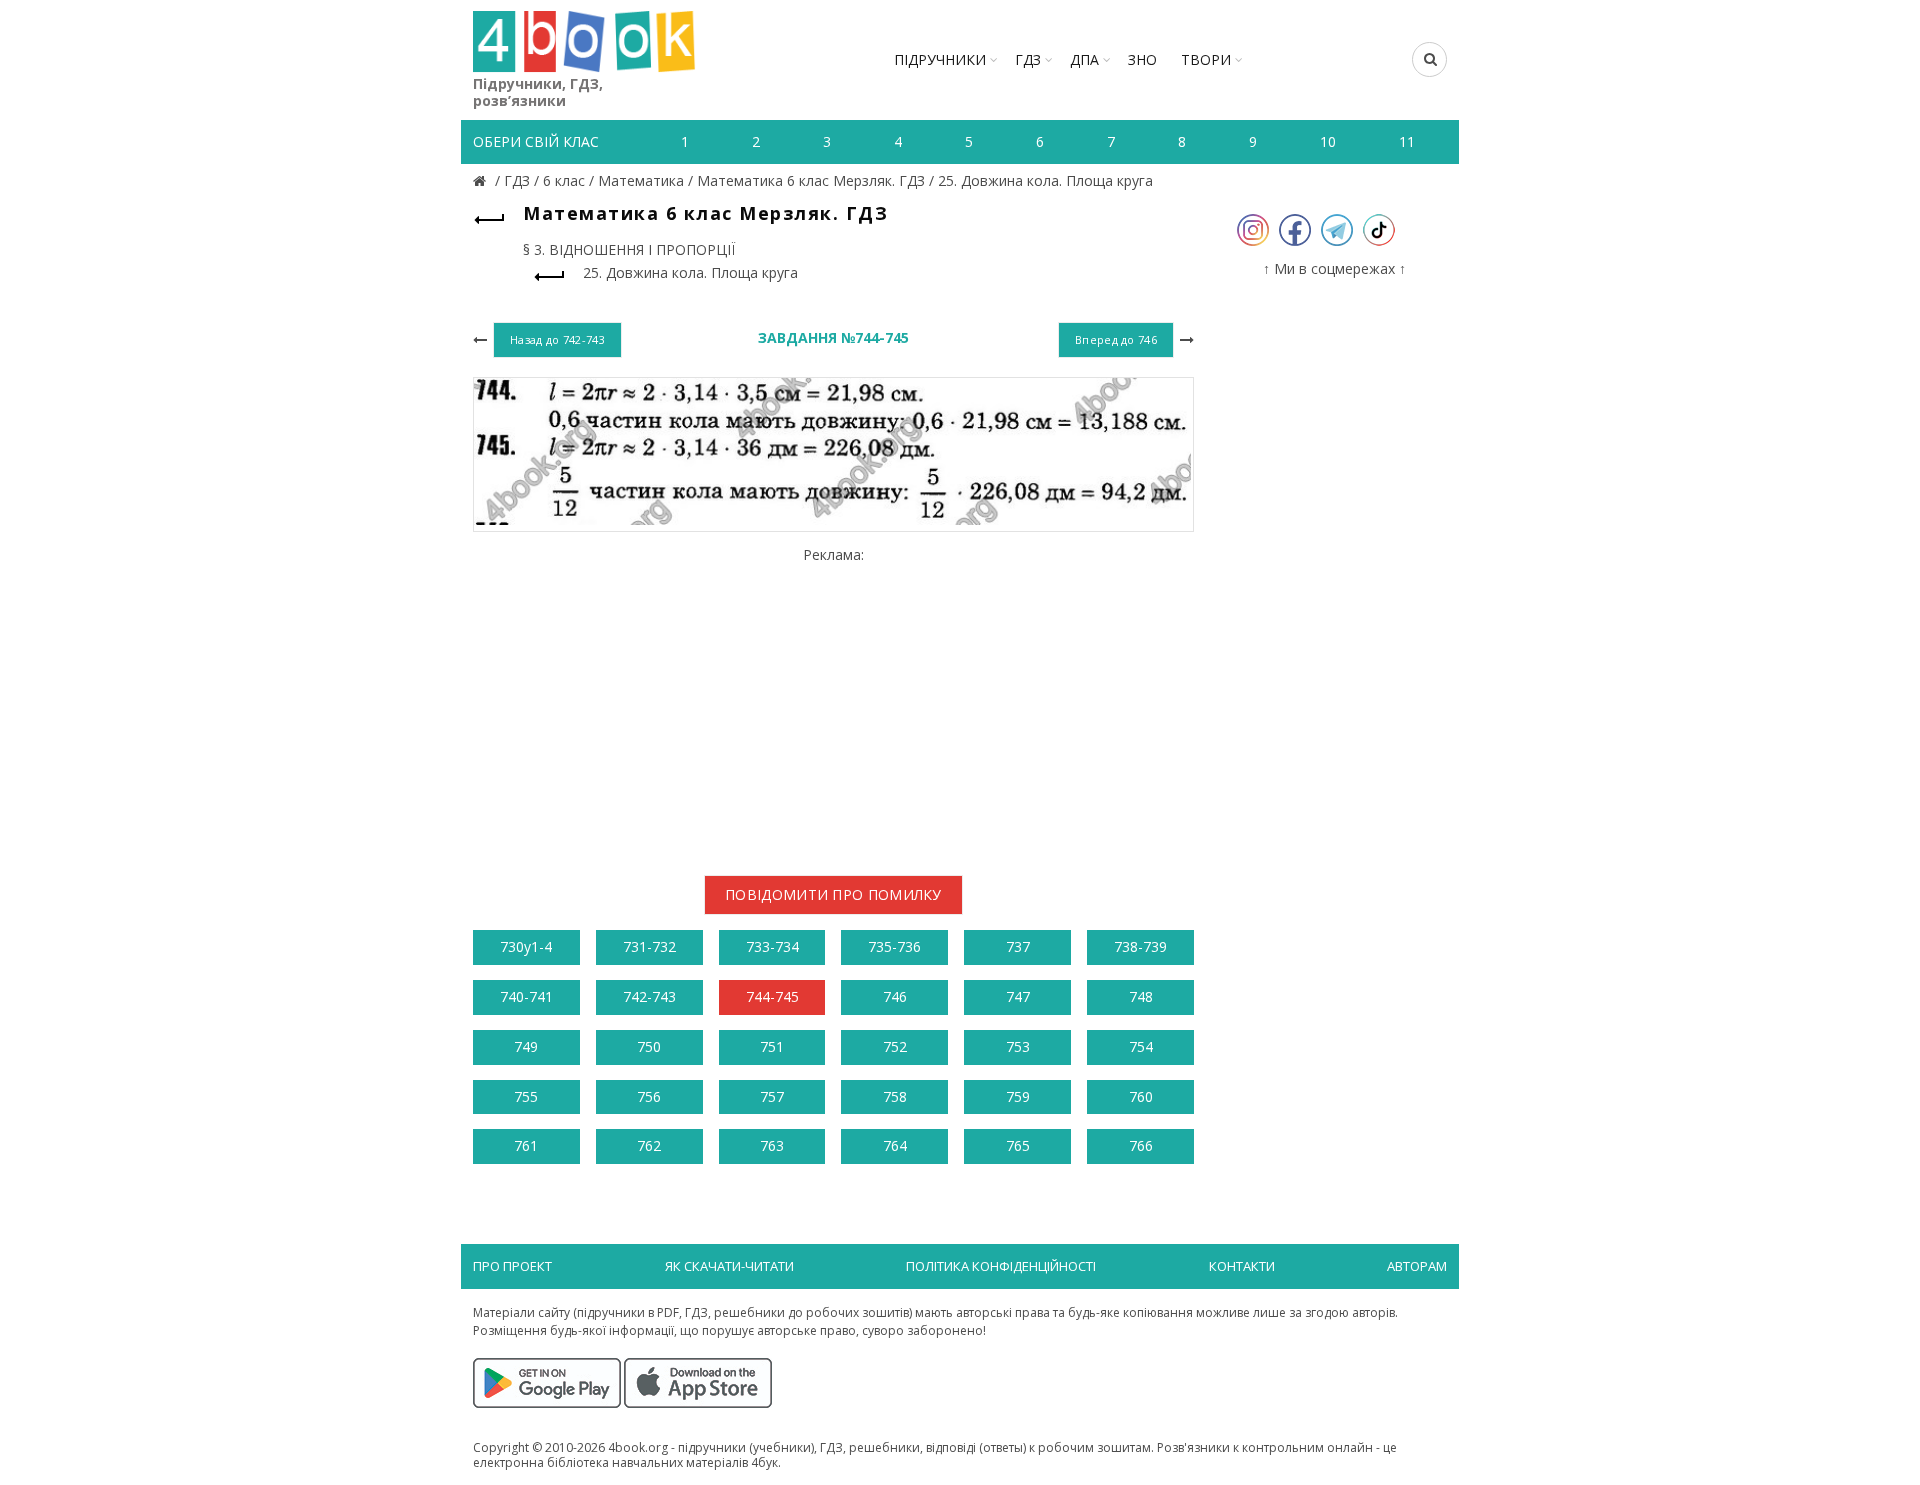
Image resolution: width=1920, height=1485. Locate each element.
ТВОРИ (1206, 59)
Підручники (940, 59)
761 (526, 1145)
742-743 (649, 996)
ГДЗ (1028, 59)
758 (895, 1096)
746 (895, 996)
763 (772, 1145)
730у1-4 (526, 946)
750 (649, 1046)
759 (1018, 1096)
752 (895, 1046)
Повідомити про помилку (833, 894)
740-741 (526, 996)
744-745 (772, 996)
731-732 (649, 946)
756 (649, 1096)
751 (772, 1046)
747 (1018, 996)
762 (649, 1145)
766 (1141, 1145)
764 (895, 1145)
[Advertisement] (833, 703)
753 (1018, 1046)
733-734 (772, 946)
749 (526, 1046)
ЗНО (1142, 59)
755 (526, 1096)
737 (1018, 946)
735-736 (894, 946)
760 (1141, 1096)
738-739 (1140, 946)
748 (1141, 996)
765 (1018, 1145)
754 (1141, 1046)
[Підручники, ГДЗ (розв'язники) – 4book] (482, 180)
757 (772, 1096)
